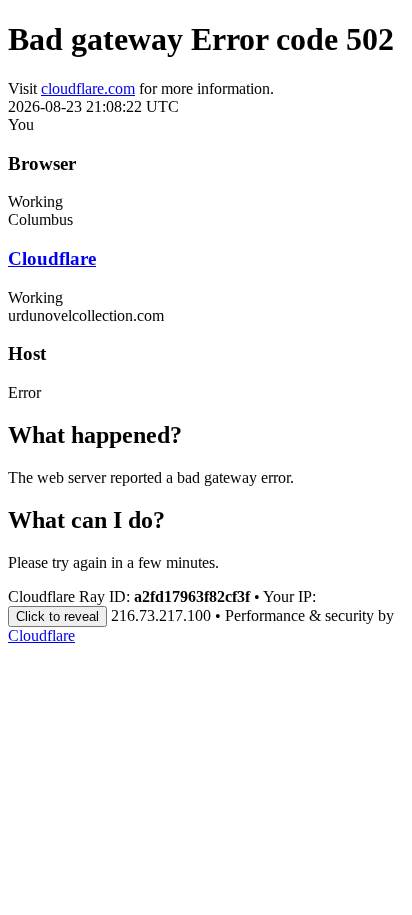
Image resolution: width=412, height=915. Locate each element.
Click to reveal (57, 616)
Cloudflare (52, 258)
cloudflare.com (88, 88)
